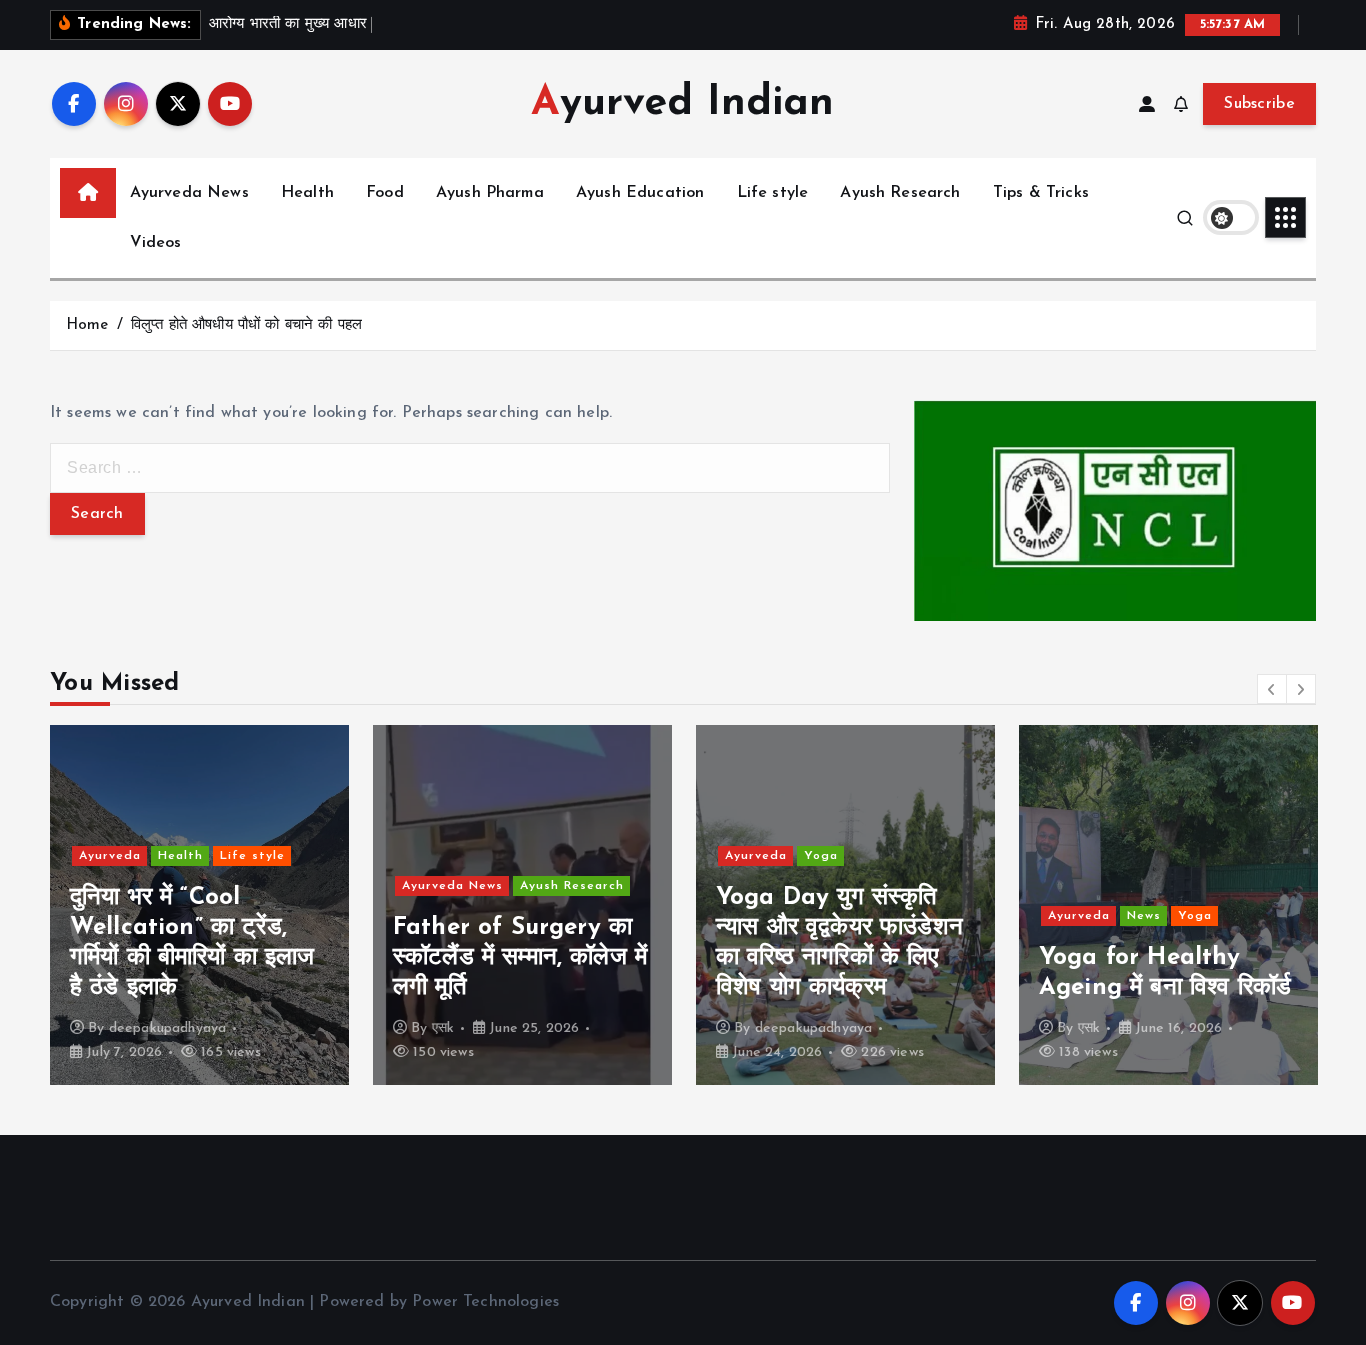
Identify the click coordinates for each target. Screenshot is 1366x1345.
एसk (443, 1028)
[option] (199, 905)
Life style (773, 193)
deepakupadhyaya (167, 1028)
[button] (1272, 689)
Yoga (821, 856)
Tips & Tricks (1041, 193)
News (1144, 916)
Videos (156, 243)
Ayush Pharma (490, 193)
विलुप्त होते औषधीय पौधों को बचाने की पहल (246, 325)
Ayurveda (110, 856)
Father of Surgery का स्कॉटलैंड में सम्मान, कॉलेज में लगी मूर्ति (520, 958)
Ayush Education (640, 193)
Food (385, 193)
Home (87, 325)
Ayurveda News (189, 193)
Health (307, 193)
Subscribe (1259, 104)
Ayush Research (900, 193)
